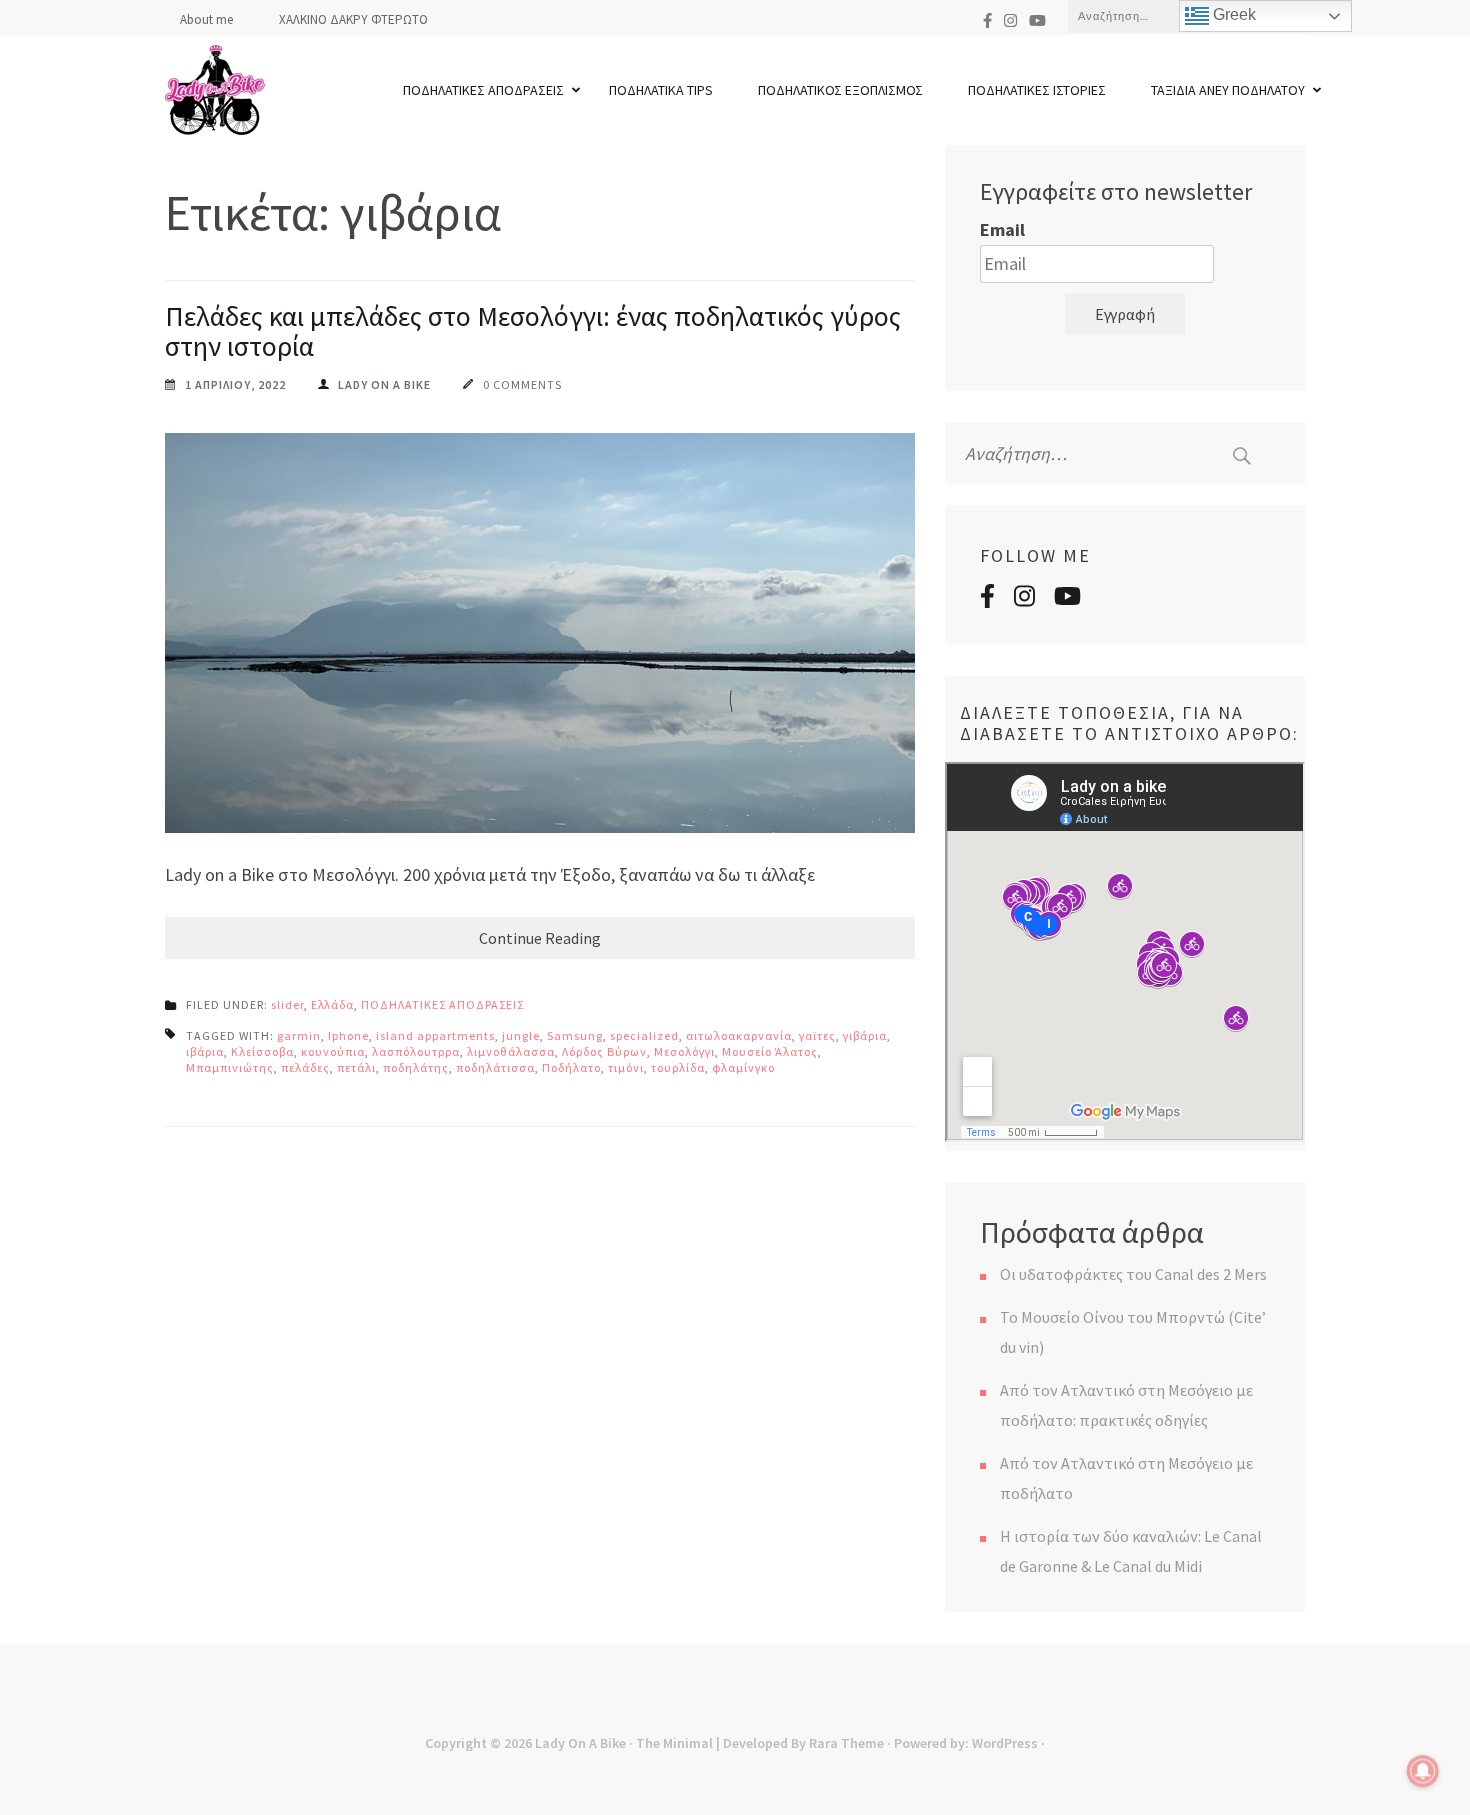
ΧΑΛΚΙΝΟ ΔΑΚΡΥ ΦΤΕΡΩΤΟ (353, 19)
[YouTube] (1037, 20)
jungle (521, 1035)
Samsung (575, 1035)
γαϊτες (817, 1035)
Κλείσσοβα (262, 1051)
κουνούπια (333, 1051)
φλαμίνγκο (743, 1067)
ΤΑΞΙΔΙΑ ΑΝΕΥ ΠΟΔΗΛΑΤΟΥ (1228, 90)
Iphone (348, 1035)
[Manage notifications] (1423, 1771)
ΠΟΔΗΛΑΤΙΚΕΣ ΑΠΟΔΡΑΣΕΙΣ (483, 90)
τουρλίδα (678, 1067)
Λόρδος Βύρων (604, 1051)
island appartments (435, 1035)
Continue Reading (540, 938)
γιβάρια (865, 1035)
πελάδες (305, 1067)
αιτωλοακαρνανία (739, 1035)
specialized (644, 1035)
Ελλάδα (332, 1004)
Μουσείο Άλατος (770, 1051)
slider (287, 1004)
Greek (1232, 14)
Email (1002, 229)
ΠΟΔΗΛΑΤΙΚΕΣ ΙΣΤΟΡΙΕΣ (1037, 90)
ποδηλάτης (416, 1067)
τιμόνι (626, 1067)
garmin (299, 1035)
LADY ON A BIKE (384, 384)
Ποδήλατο (571, 1067)
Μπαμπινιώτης (230, 1067)
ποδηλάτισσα (495, 1067)
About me (206, 19)
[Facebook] (987, 20)
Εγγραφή (1125, 314)
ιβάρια (205, 1051)
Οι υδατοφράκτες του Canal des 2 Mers (1133, 1274)
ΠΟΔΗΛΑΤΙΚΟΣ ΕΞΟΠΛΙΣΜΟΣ (840, 90)
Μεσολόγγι (684, 1051)
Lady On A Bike (580, 1743)
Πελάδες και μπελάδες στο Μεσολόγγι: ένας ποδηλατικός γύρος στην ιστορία (533, 331)
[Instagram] (1010, 20)
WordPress (1005, 1743)
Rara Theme (846, 1743)
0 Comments (522, 384)
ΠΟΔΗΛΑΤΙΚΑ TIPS (661, 90)
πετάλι (356, 1067)
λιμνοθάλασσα (511, 1051)
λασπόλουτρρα (416, 1051)
